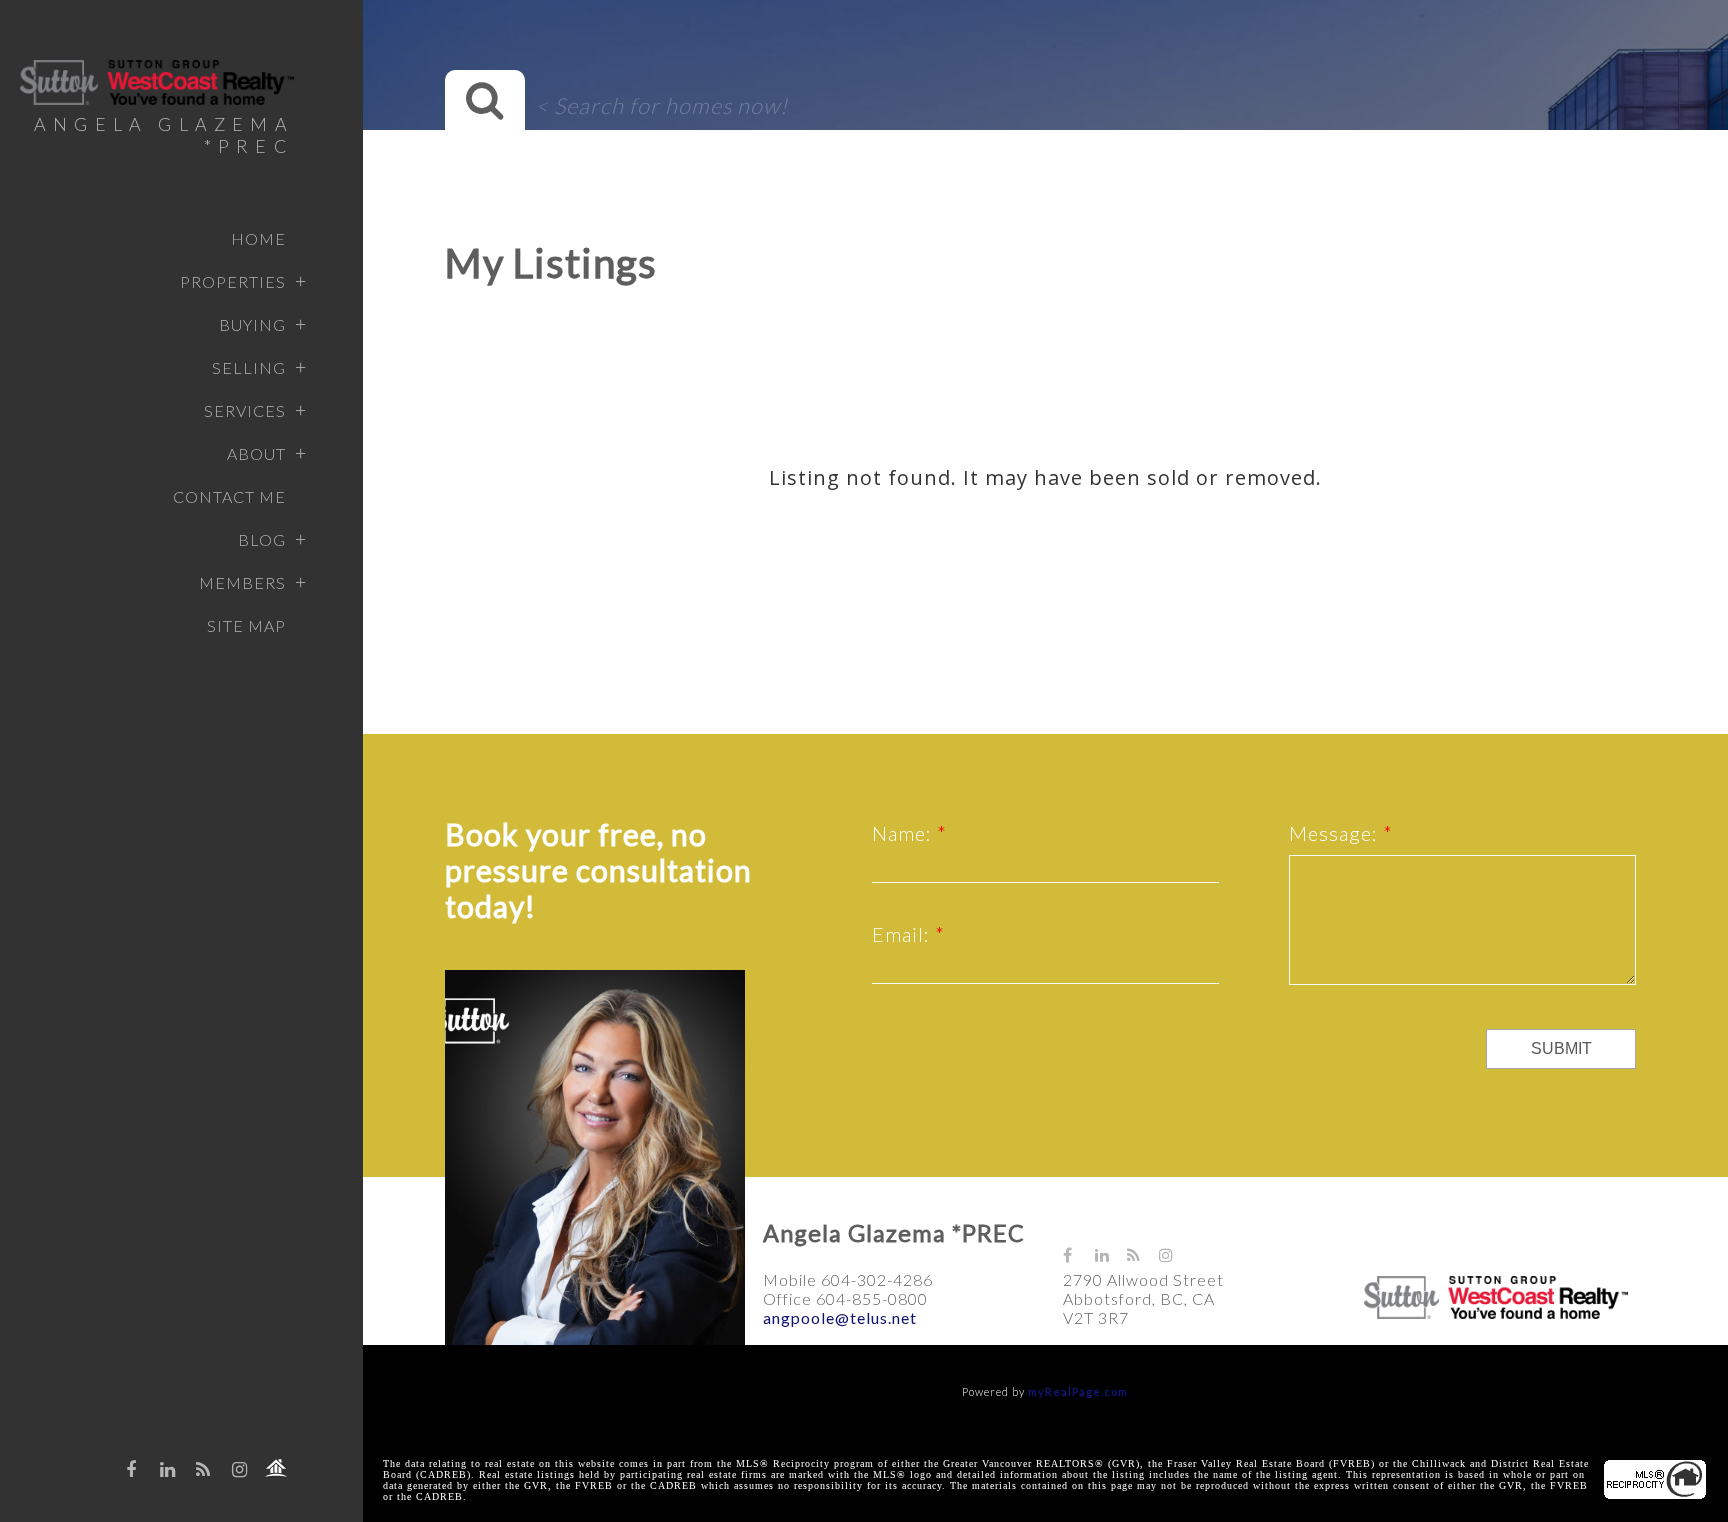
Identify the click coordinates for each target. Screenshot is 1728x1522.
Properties (233, 281)
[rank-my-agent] (276, 1468)
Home (258, 238)
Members (242, 582)
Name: (904, 833)
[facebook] (132, 1469)
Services (245, 410)
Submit (1561, 1048)
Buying (252, 324)
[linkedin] (168, 1469)
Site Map (246, 625)
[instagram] (240, 1469)
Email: (903, 934)
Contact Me (229, 496)
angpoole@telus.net (840, 1317)
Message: (1336, 833)
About (256, 453)
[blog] (204, 1469)
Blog (262, 539)
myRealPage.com (1078, 1391)
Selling (249, 367)
